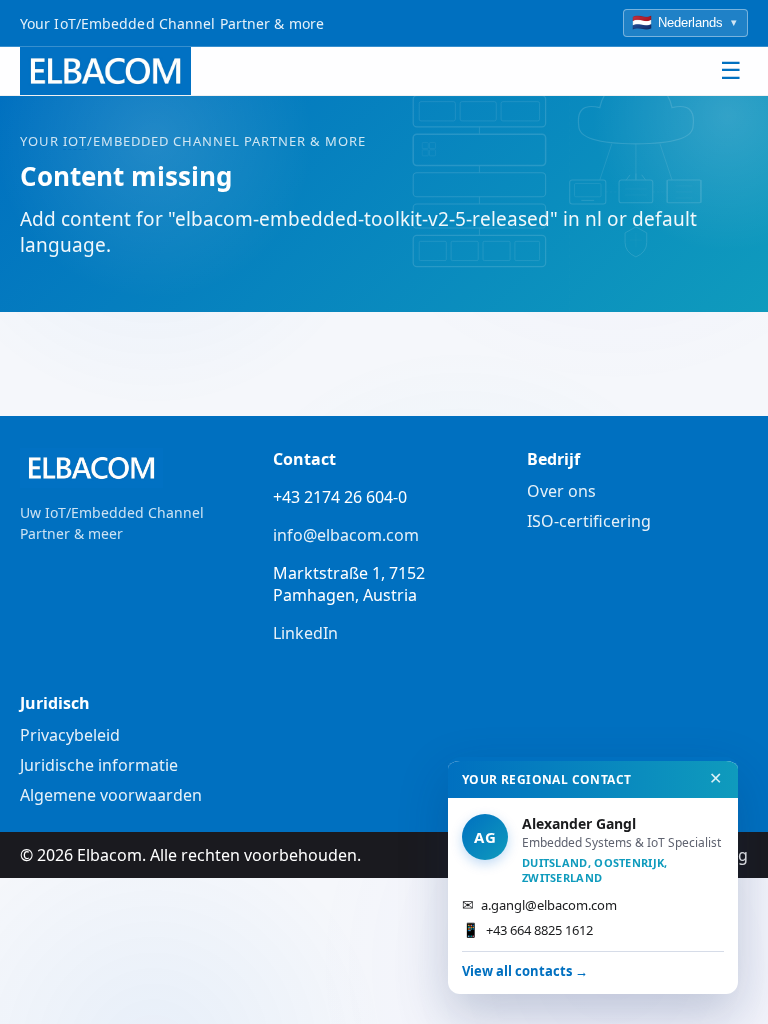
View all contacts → (525, 971)
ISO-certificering (589, 521)
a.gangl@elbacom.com (539, 904)
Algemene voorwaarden (111, 795)
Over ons (561, 491)
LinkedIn (305, 633)
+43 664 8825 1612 (527, 929)
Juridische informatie (99, 765)
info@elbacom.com (346, 535)
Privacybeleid (70, 735)
